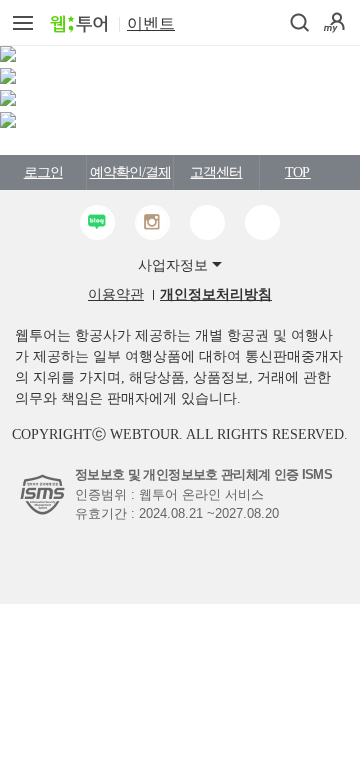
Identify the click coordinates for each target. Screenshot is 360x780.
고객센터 (216, 172)
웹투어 (79, 24)
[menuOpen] (22, 22)
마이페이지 (334, 22)
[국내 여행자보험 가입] (8, 79)
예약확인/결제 (130, 172)
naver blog (97, 222)
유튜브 (262, 222)
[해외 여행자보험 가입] (8, 101)
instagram (152, 222)
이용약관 (116, 294)
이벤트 (151, 23)
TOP (298, 172)
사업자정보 (173, 265)
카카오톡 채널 (207, 222)
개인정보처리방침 (216, 294)
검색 (300, 23)
